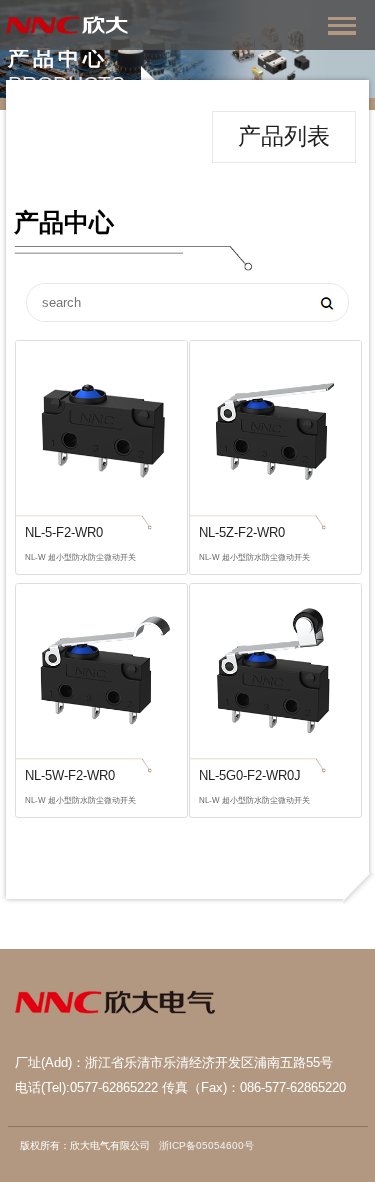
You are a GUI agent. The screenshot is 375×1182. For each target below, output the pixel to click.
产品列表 (284, 136)
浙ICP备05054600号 (206, 1145)
